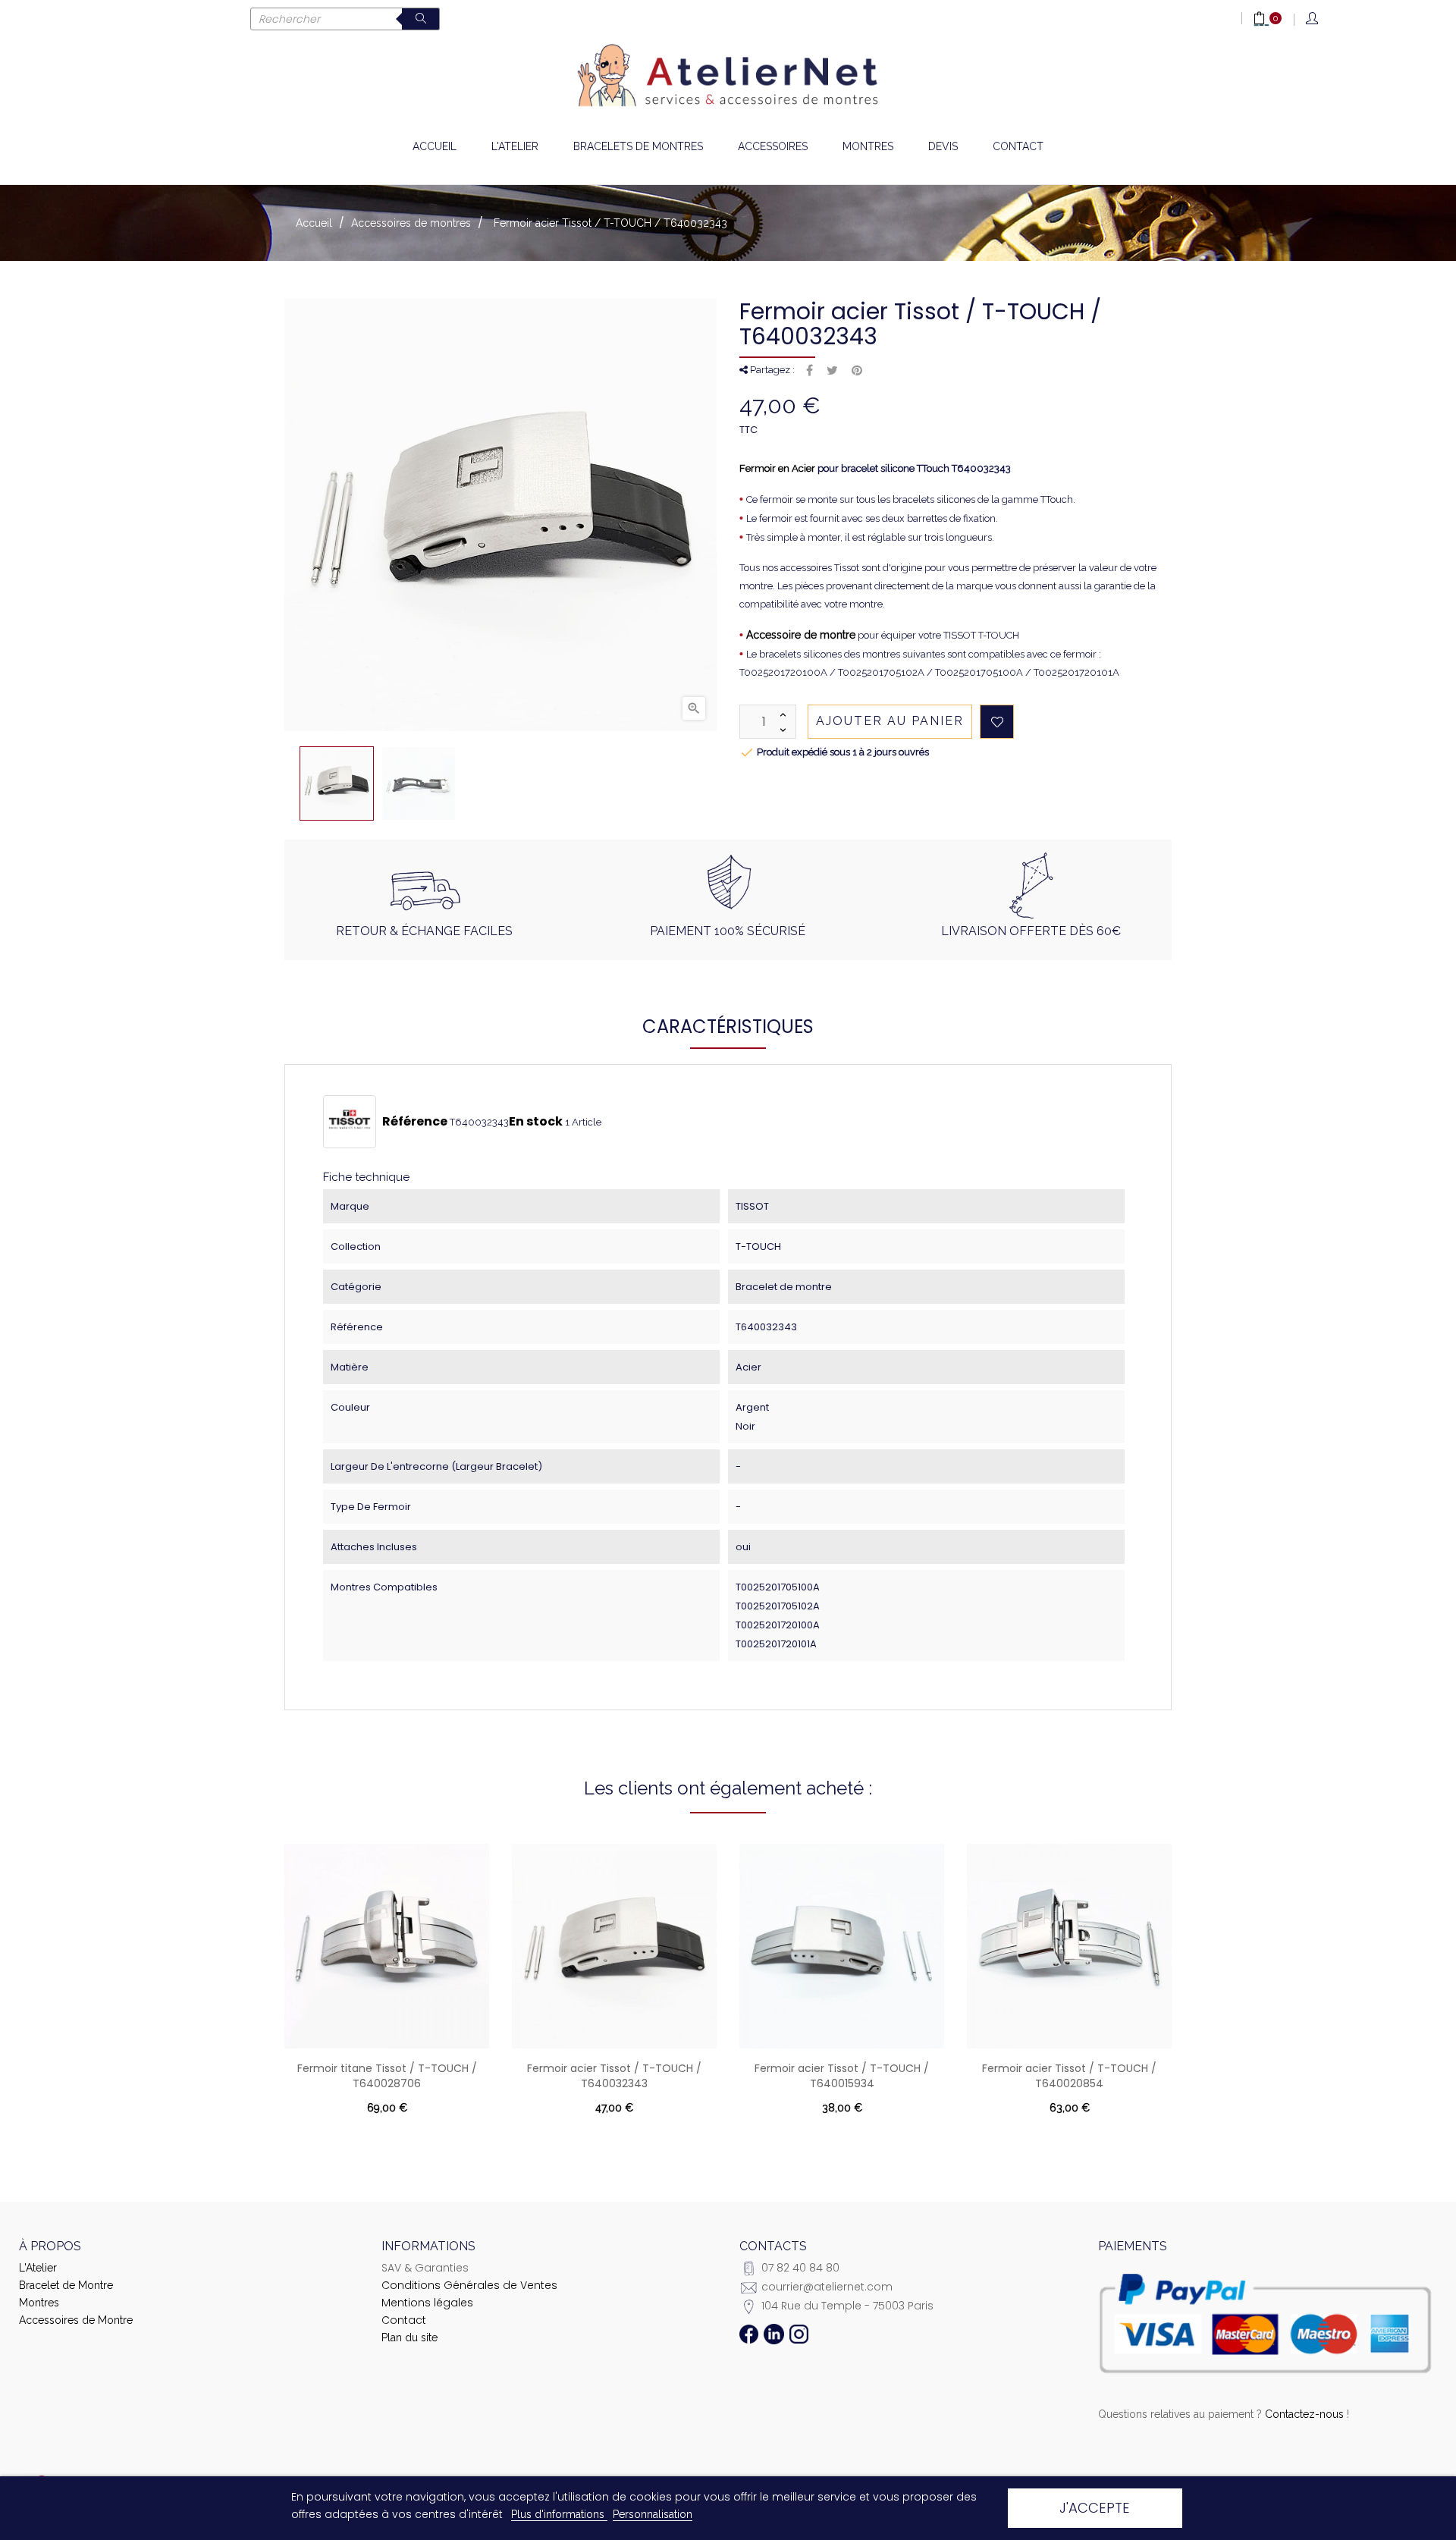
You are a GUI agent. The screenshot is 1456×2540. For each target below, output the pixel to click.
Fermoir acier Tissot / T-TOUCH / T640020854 (1069, 2076)
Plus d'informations (559, 2514)
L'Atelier (38, 2268)
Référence (415, 1122)
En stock (536, 1122)
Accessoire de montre (801, 635)
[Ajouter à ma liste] (997, 722)
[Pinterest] (857, 371)
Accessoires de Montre (76, 2320)
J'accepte (1095, 2508)
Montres (39, 2303)
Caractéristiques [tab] (728, 1027)
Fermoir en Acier (777, 468)
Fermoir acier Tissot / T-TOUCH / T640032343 (614, 2076)
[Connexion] (1313, 19)
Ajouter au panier (890, 721)
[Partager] (810, 371)
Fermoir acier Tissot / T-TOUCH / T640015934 (842, 2076)
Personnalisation (653, 2514)
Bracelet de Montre (66, 2285)
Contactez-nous (1304, 2414)
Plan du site (409, 2337)
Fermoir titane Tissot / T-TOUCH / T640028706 (387, 2076)
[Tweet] (832, 371)
